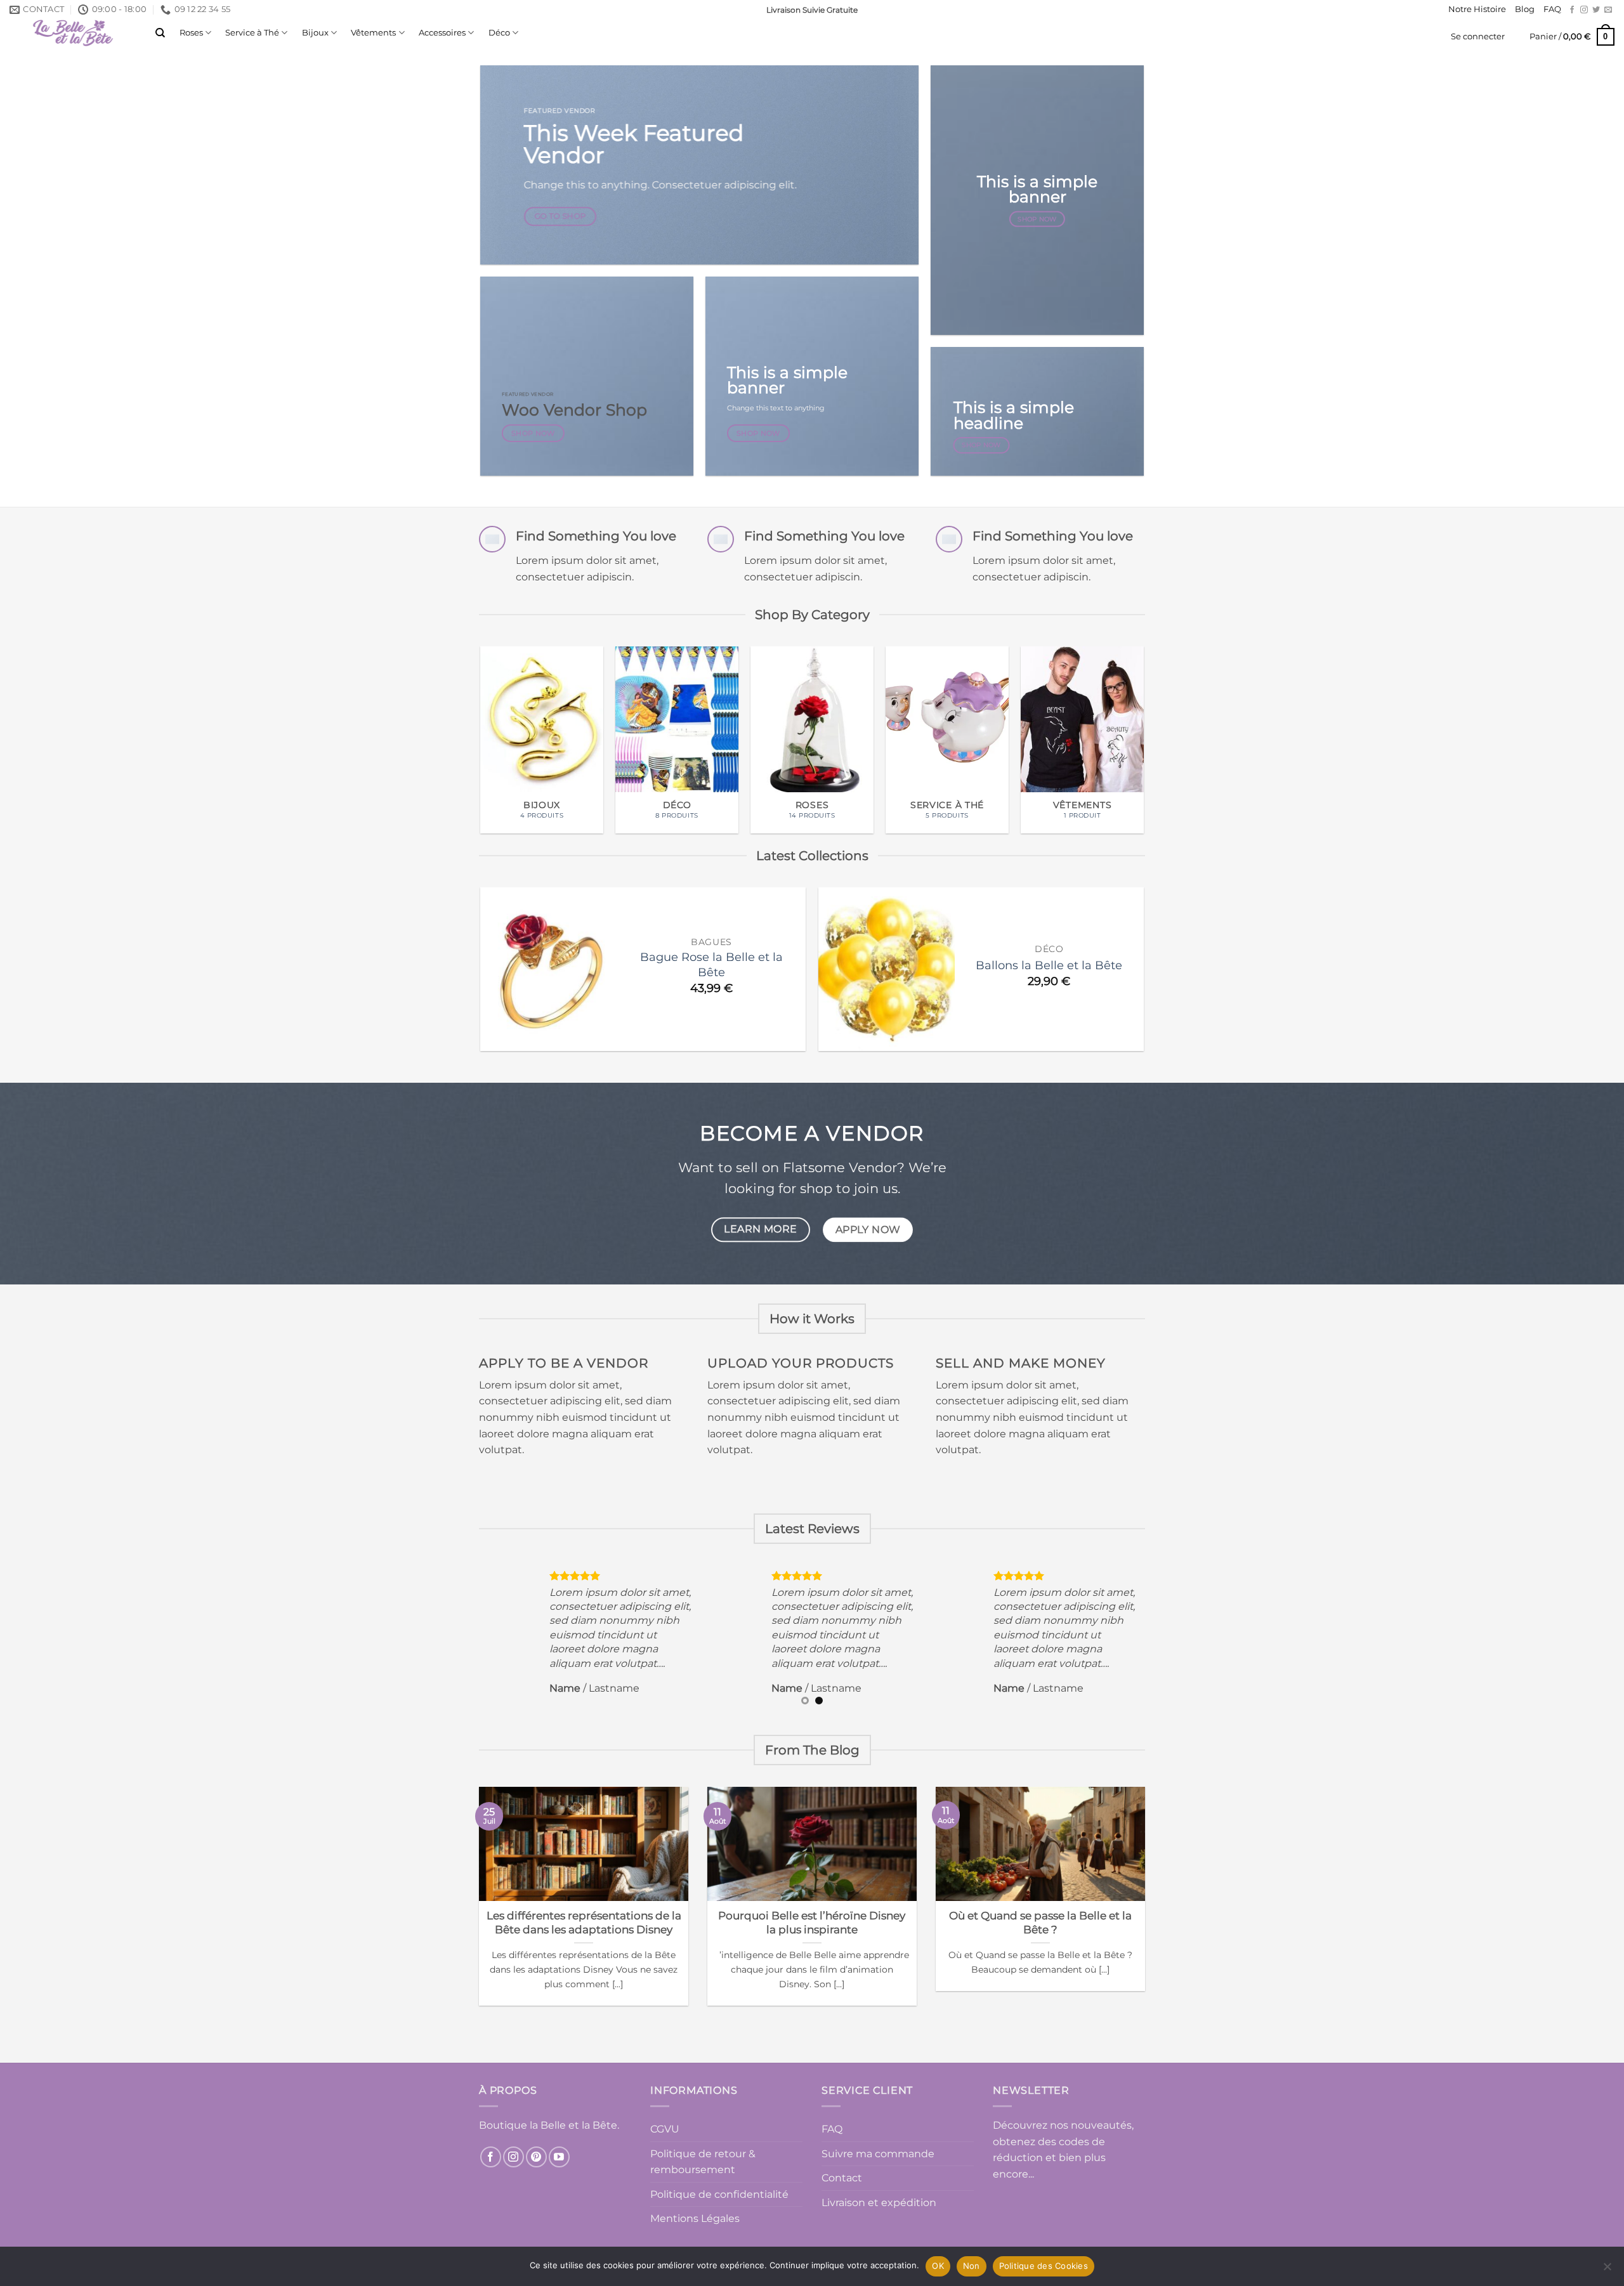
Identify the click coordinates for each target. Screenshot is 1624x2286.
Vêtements (373, 33)
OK (938, 2266)
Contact (842, 2178)
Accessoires (442, 33)
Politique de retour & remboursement (703, 2162)
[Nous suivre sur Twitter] (1596, 10)
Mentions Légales (695, 2218)
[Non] (1607, 2270)
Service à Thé (252, 33)
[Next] (1156, 712)
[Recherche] (160, 33)
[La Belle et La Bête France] (73, 33)
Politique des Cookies (1044, 2266)
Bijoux (315, 33)
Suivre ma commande (878, 2154)
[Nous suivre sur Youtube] (559, 2157)
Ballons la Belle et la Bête (1049, 965)
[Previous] (468, 712)
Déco (499, 33)
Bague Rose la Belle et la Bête (711, 964)
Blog (1525, 9)
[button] (1478, 37)
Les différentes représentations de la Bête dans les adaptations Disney (584, 1923)
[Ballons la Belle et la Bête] (887, 969)
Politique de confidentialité (719, 2194)
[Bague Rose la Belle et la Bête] (548, 969)
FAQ (1552, 9)
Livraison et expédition (879, 2203)
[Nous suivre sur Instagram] (1584, 10)
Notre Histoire (1477, 9)
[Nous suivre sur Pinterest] (536, 2157)
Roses (191, 33)
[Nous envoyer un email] (1608, 10)
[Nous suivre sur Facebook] (1572, 10)
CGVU (665, 2129)
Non (972, 2266)
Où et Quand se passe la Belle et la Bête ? (1040, 1923)
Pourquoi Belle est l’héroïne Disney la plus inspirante (812, 1923)
